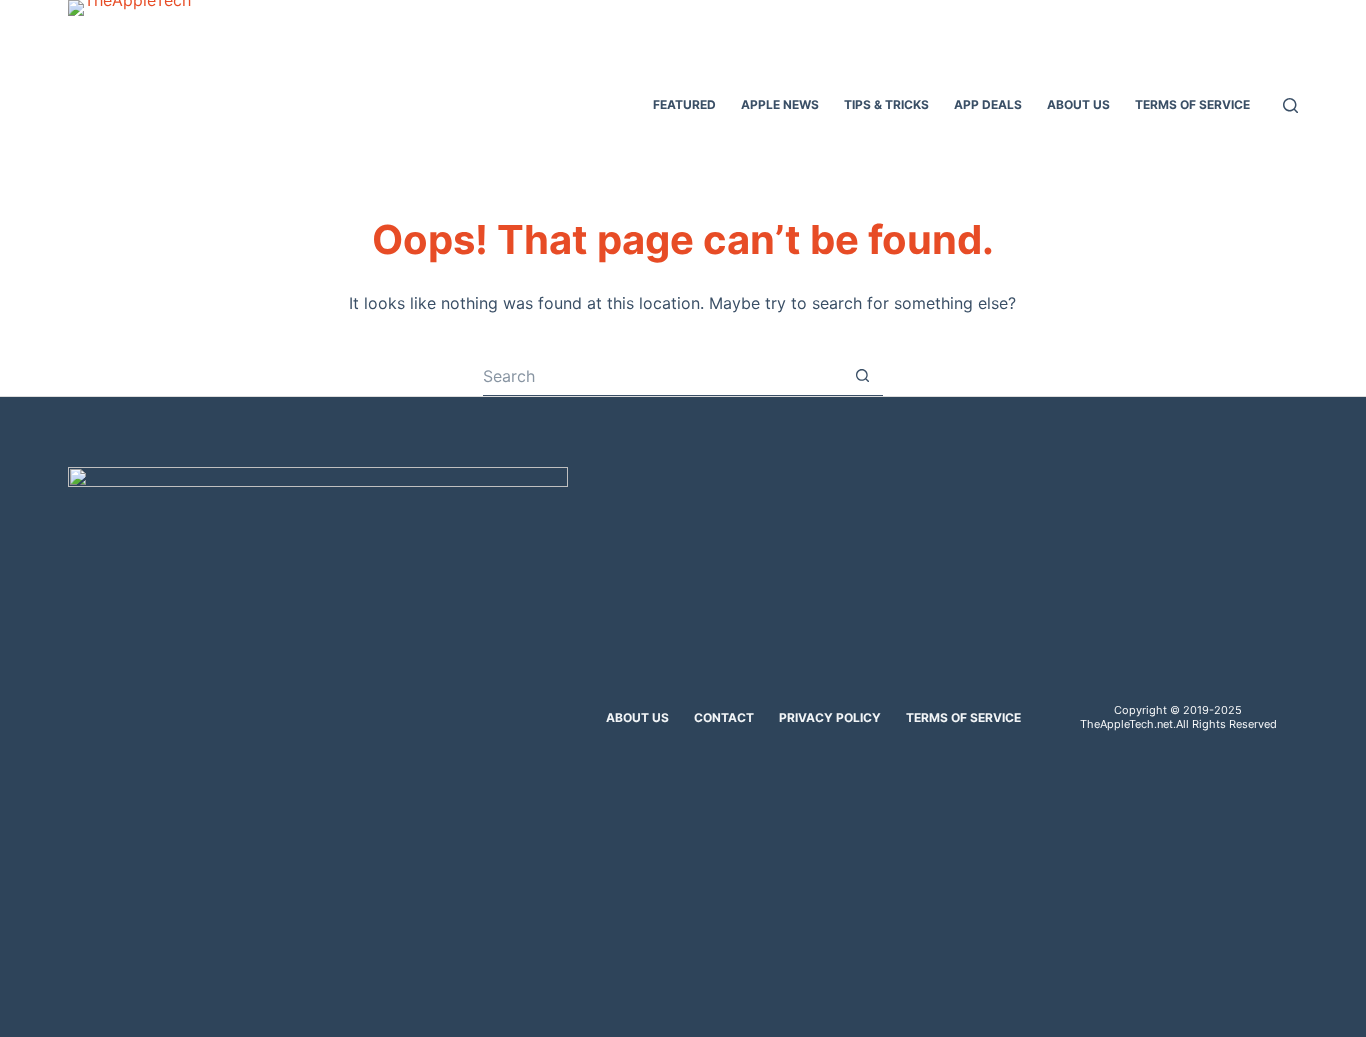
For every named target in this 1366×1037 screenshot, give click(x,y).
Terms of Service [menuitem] (1192, 104)
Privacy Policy (830, 717)
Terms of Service (963, 717)
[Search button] (863, 376)
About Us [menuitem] (1078, 104)
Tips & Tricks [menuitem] (886, 104)
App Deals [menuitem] (988, 104)
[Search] (1290, 105)
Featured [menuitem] (684, 104)
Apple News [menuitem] (780, 104)
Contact (724, 717)
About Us (637, 717)
